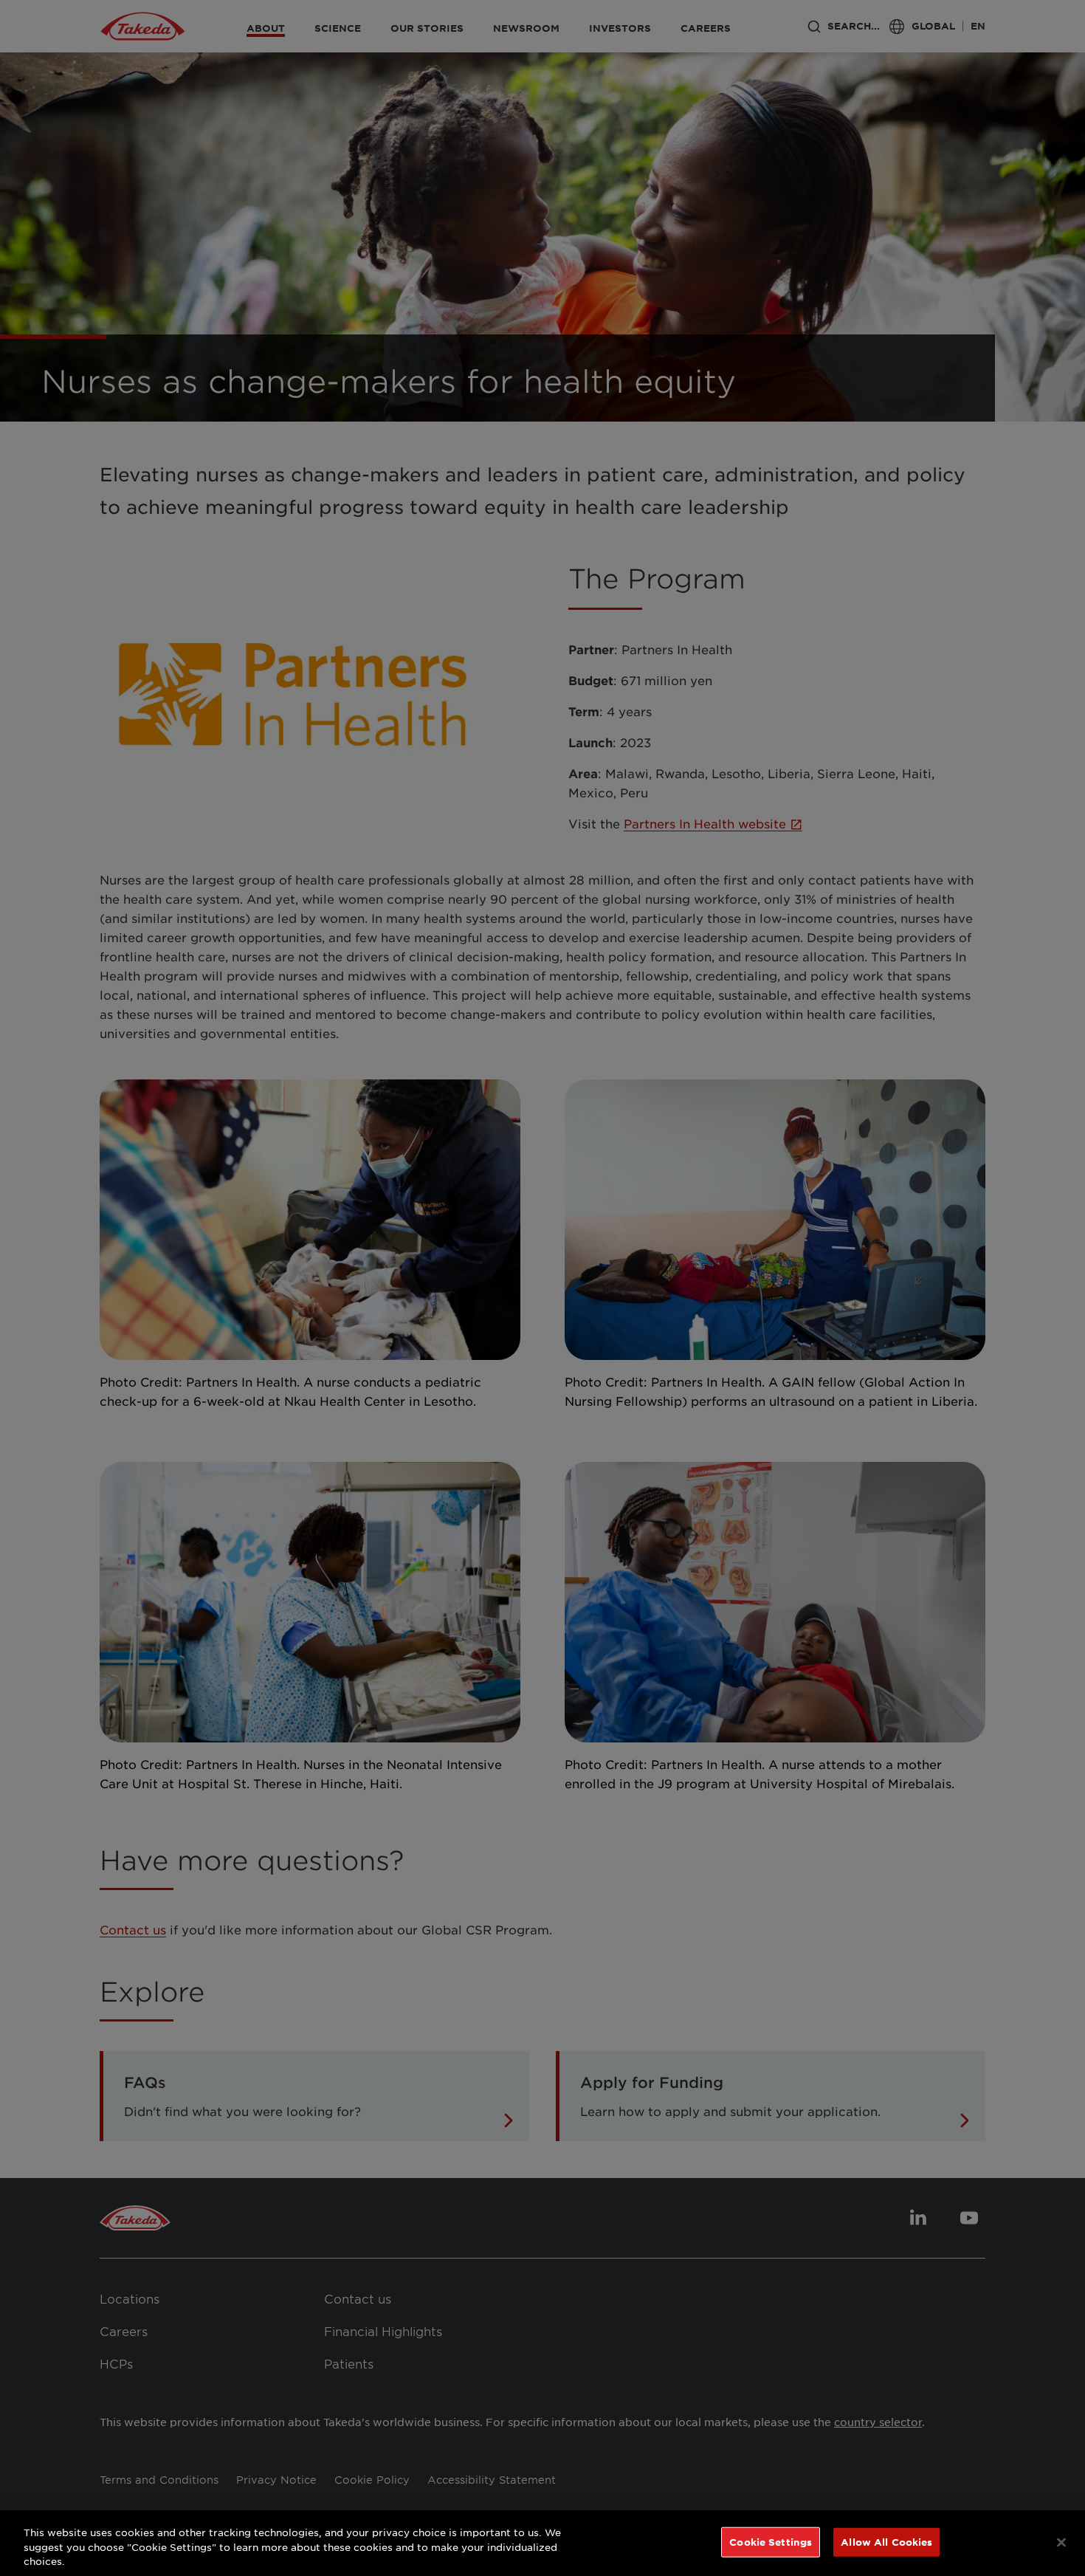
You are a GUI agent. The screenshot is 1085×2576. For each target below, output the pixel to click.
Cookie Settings (771, 2541)
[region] (542, 2543)
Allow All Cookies (886, 2541)
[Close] (1061, 2542)
